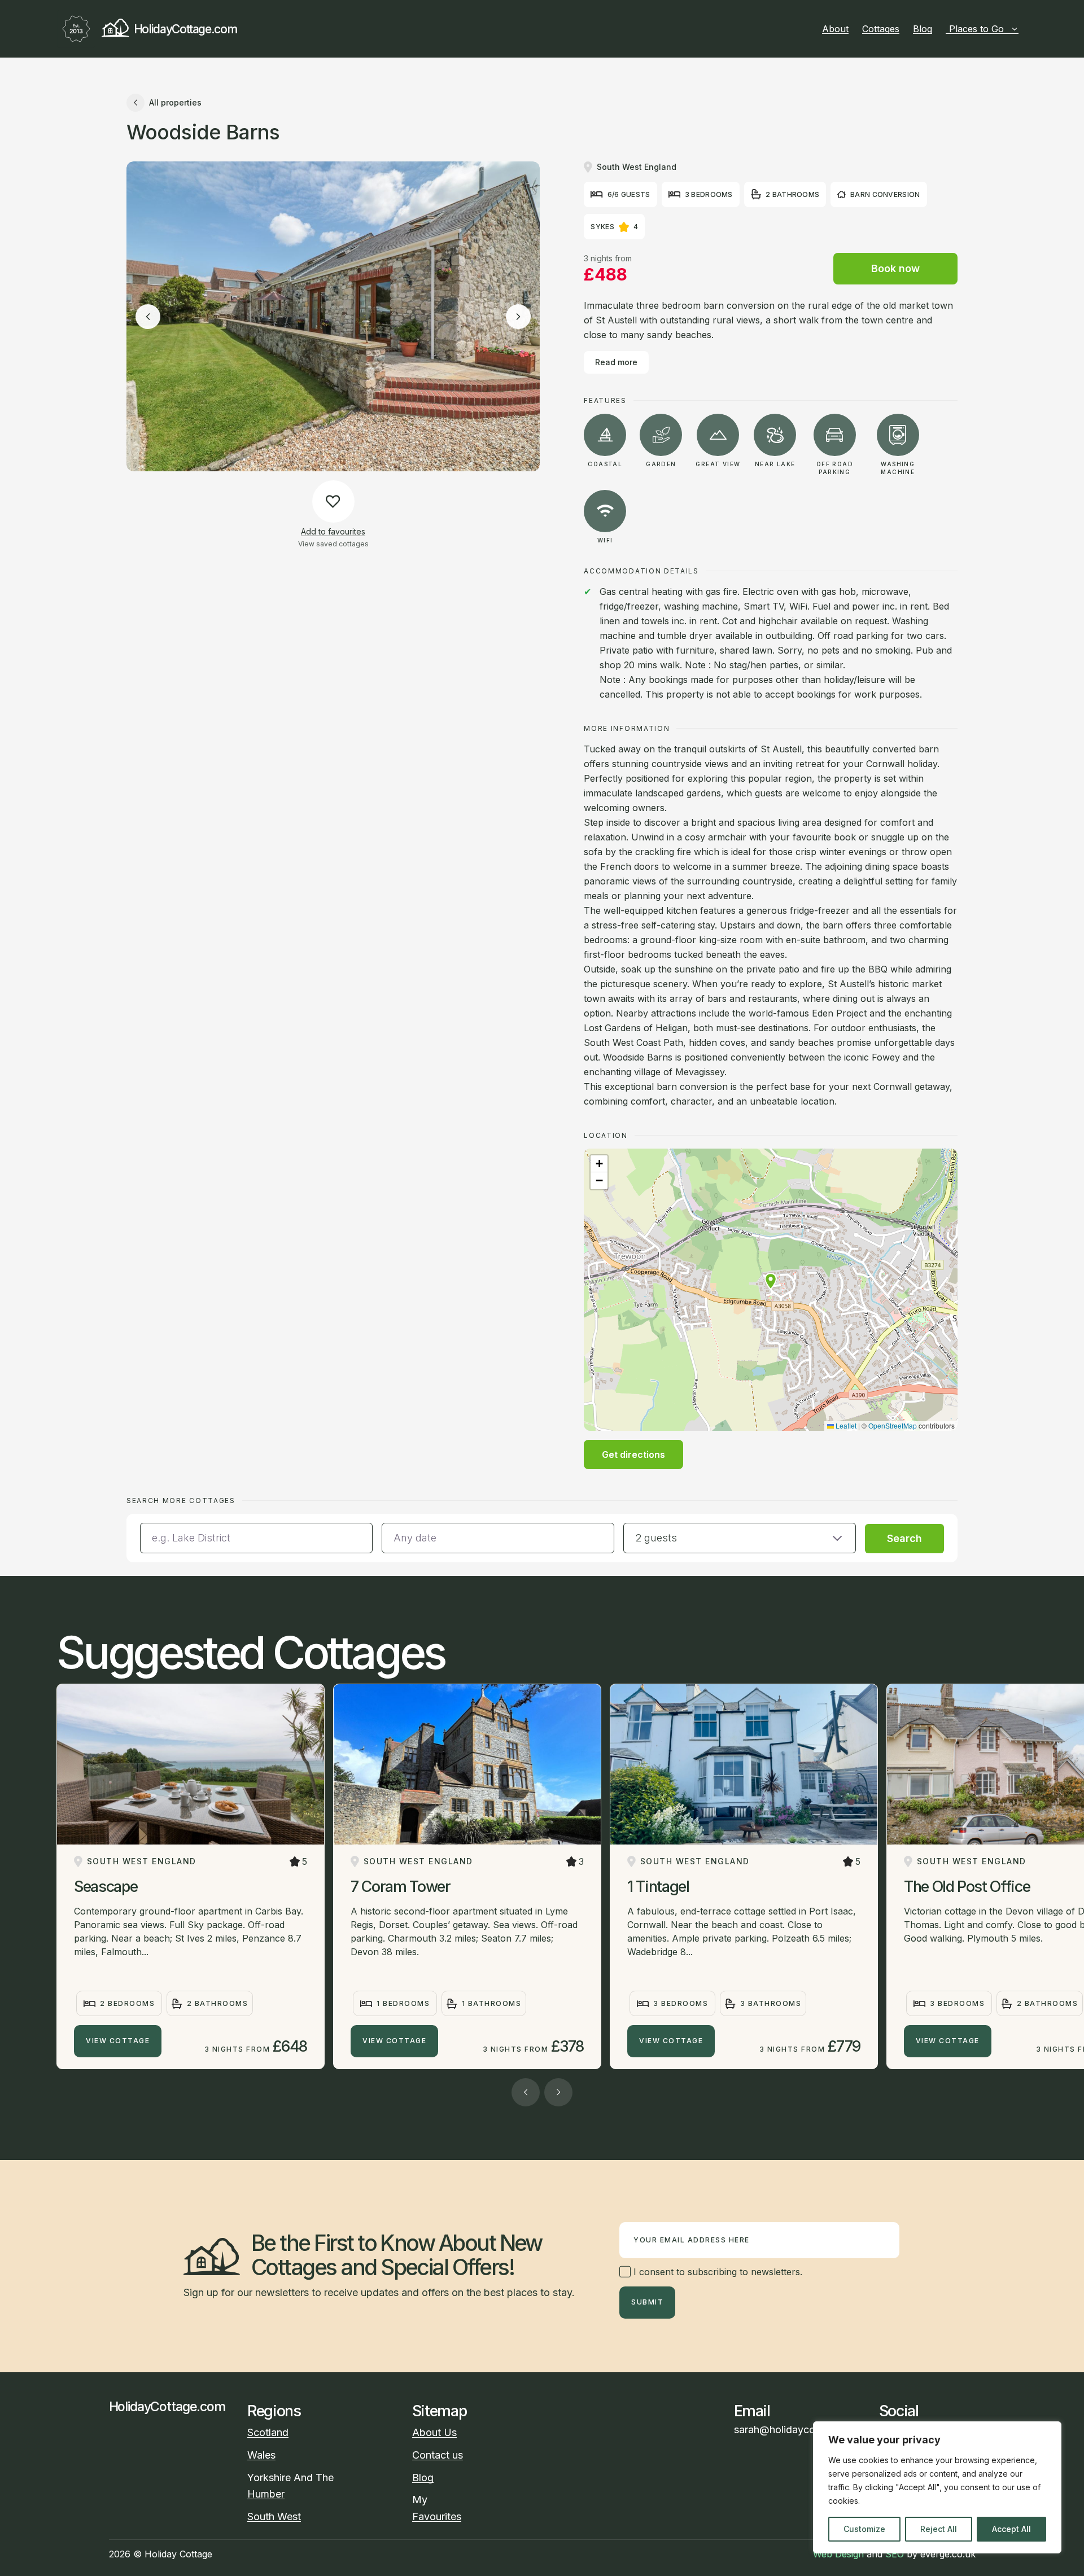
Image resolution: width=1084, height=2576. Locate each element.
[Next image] (518, 317)
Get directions (633, 1455)
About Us (434, 2432)
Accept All (1011, 2529)
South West (274, 2516)
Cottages (881, 29)
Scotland (268, 2432)
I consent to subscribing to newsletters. (716, 2272)
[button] (771, 1281)
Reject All (939, 2529)
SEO (895, 2554)
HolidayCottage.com (185, 29)
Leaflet (845, 1425)
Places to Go (976, 29)
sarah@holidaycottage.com (798, 2430)
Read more (616, 362)
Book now (895, 268)
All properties (175, 102)
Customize (864, 2529)
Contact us (438, 2455)
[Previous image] (148, 317)
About (835, 29)
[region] (937, 2487)
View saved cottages (333, 544)
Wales (261, 2455)
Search (904, 1538)
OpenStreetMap (893, 1425)
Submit (647, 2302)
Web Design (838, 2554)
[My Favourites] (1023, 29)
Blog (923, 29)
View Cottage (118, 2041)
